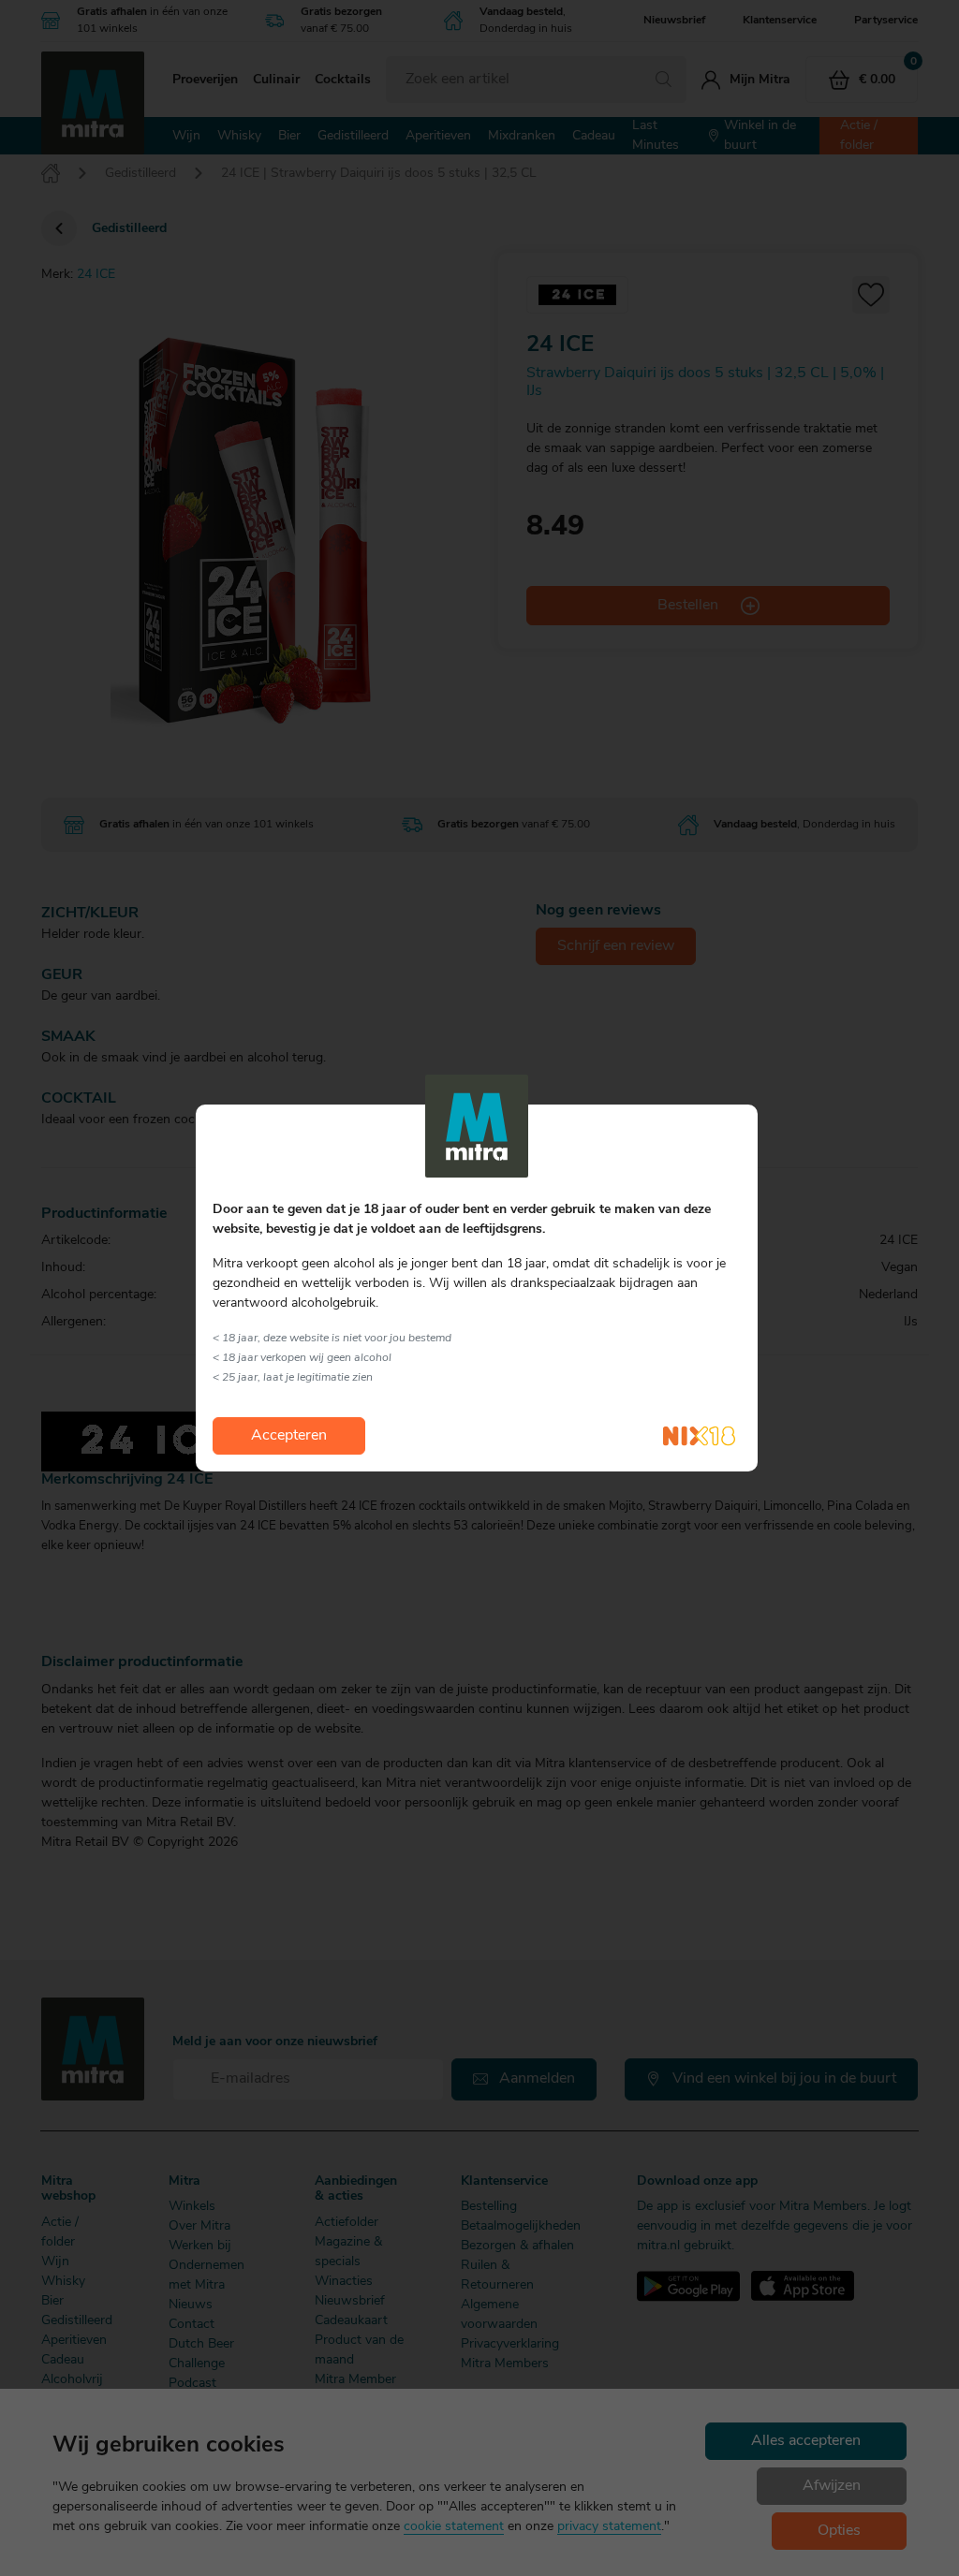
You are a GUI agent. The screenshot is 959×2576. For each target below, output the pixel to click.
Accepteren (289, 1436)
